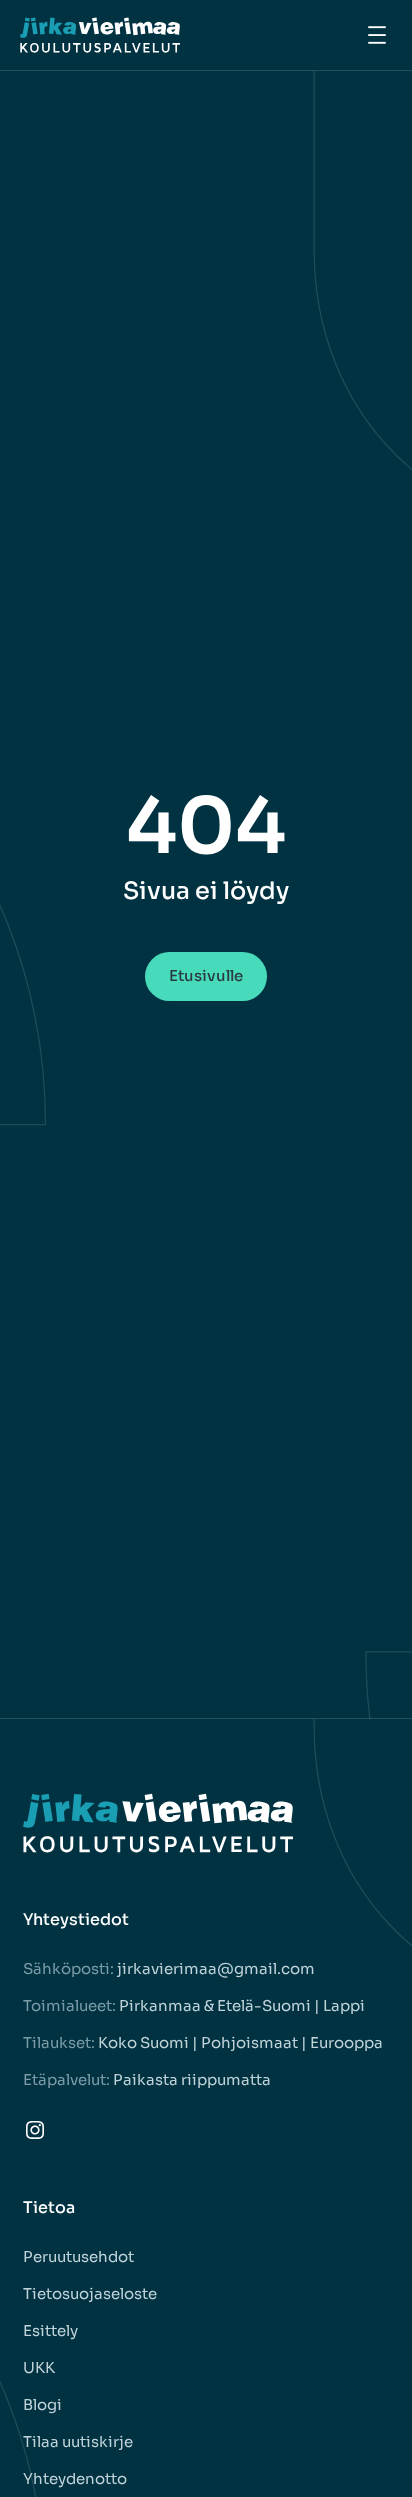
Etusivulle (206, 975)
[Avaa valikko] (377, 35)
